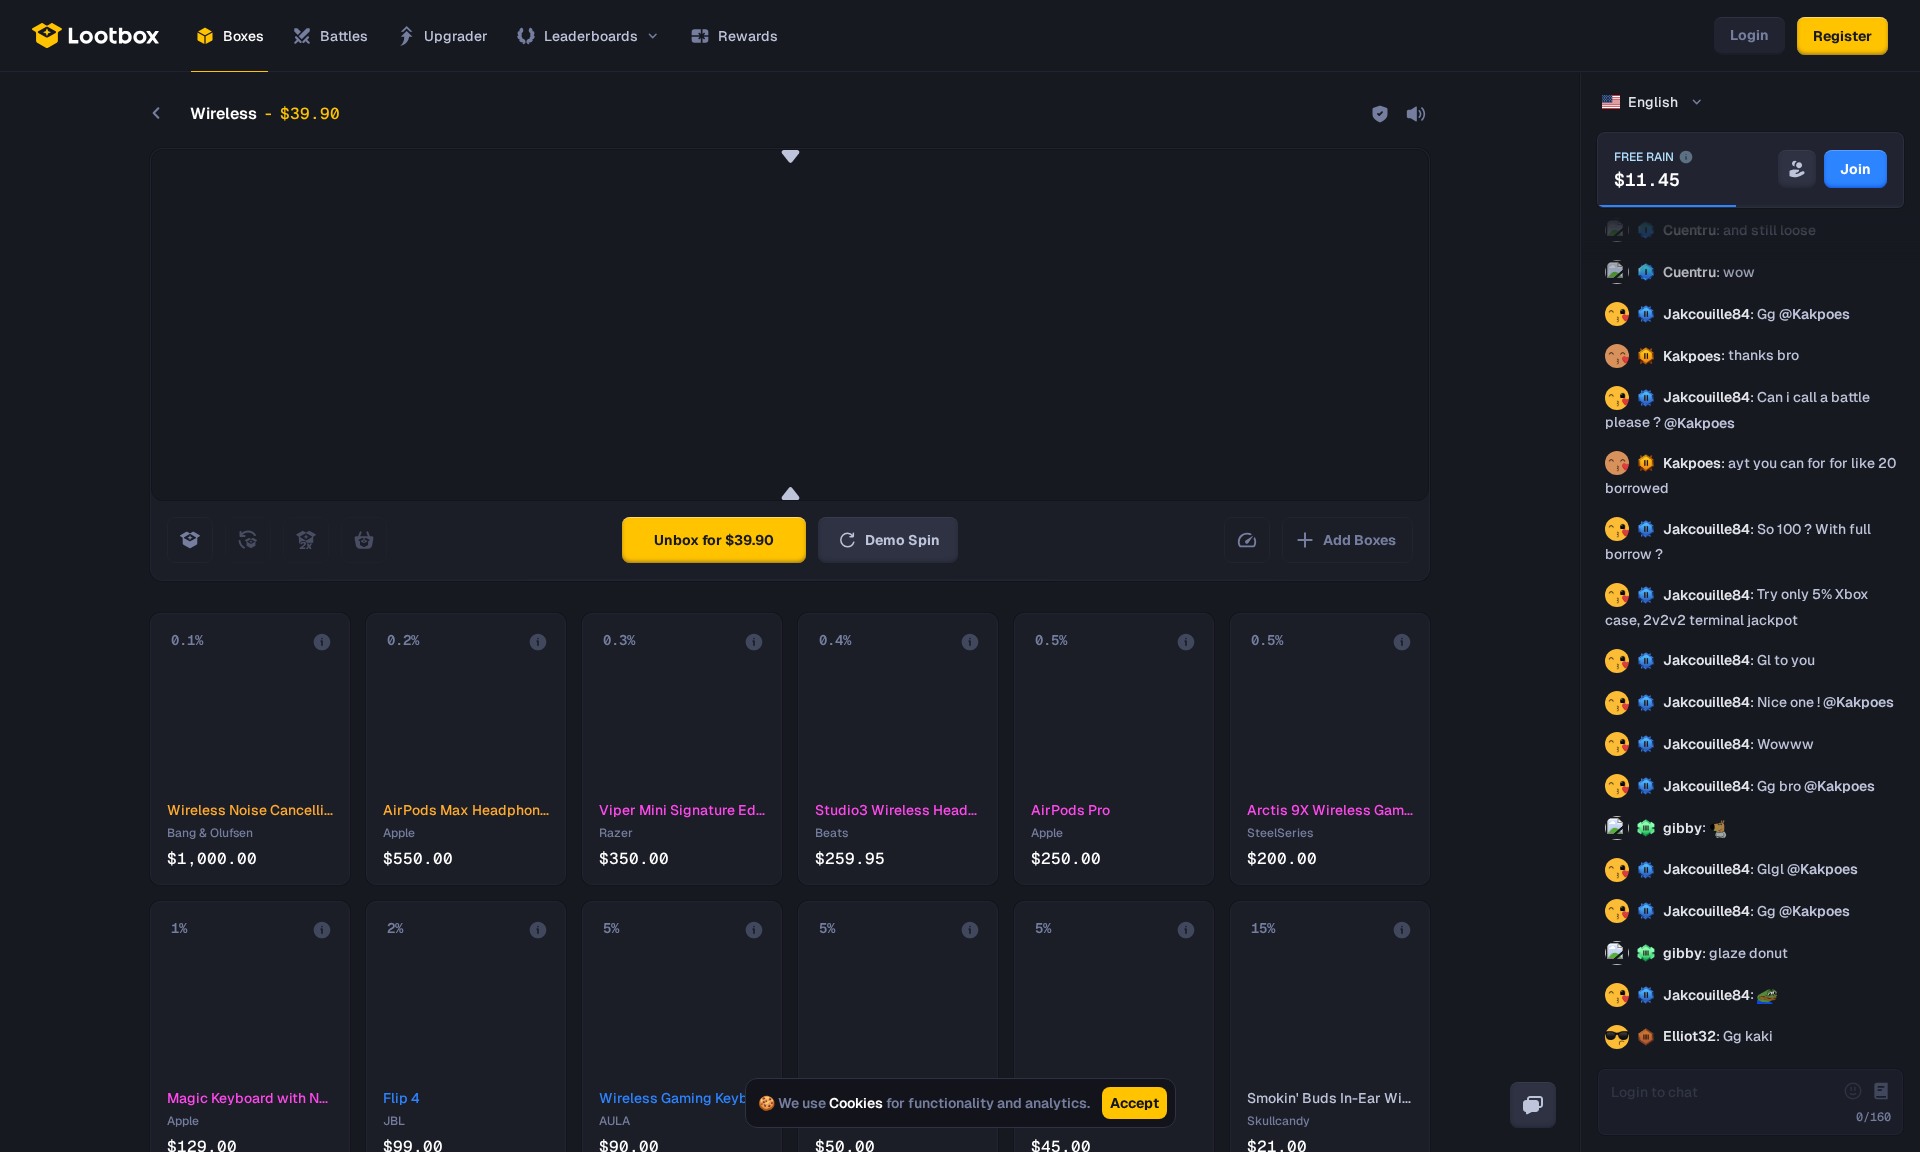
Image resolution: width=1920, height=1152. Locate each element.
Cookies (856, 1103)
